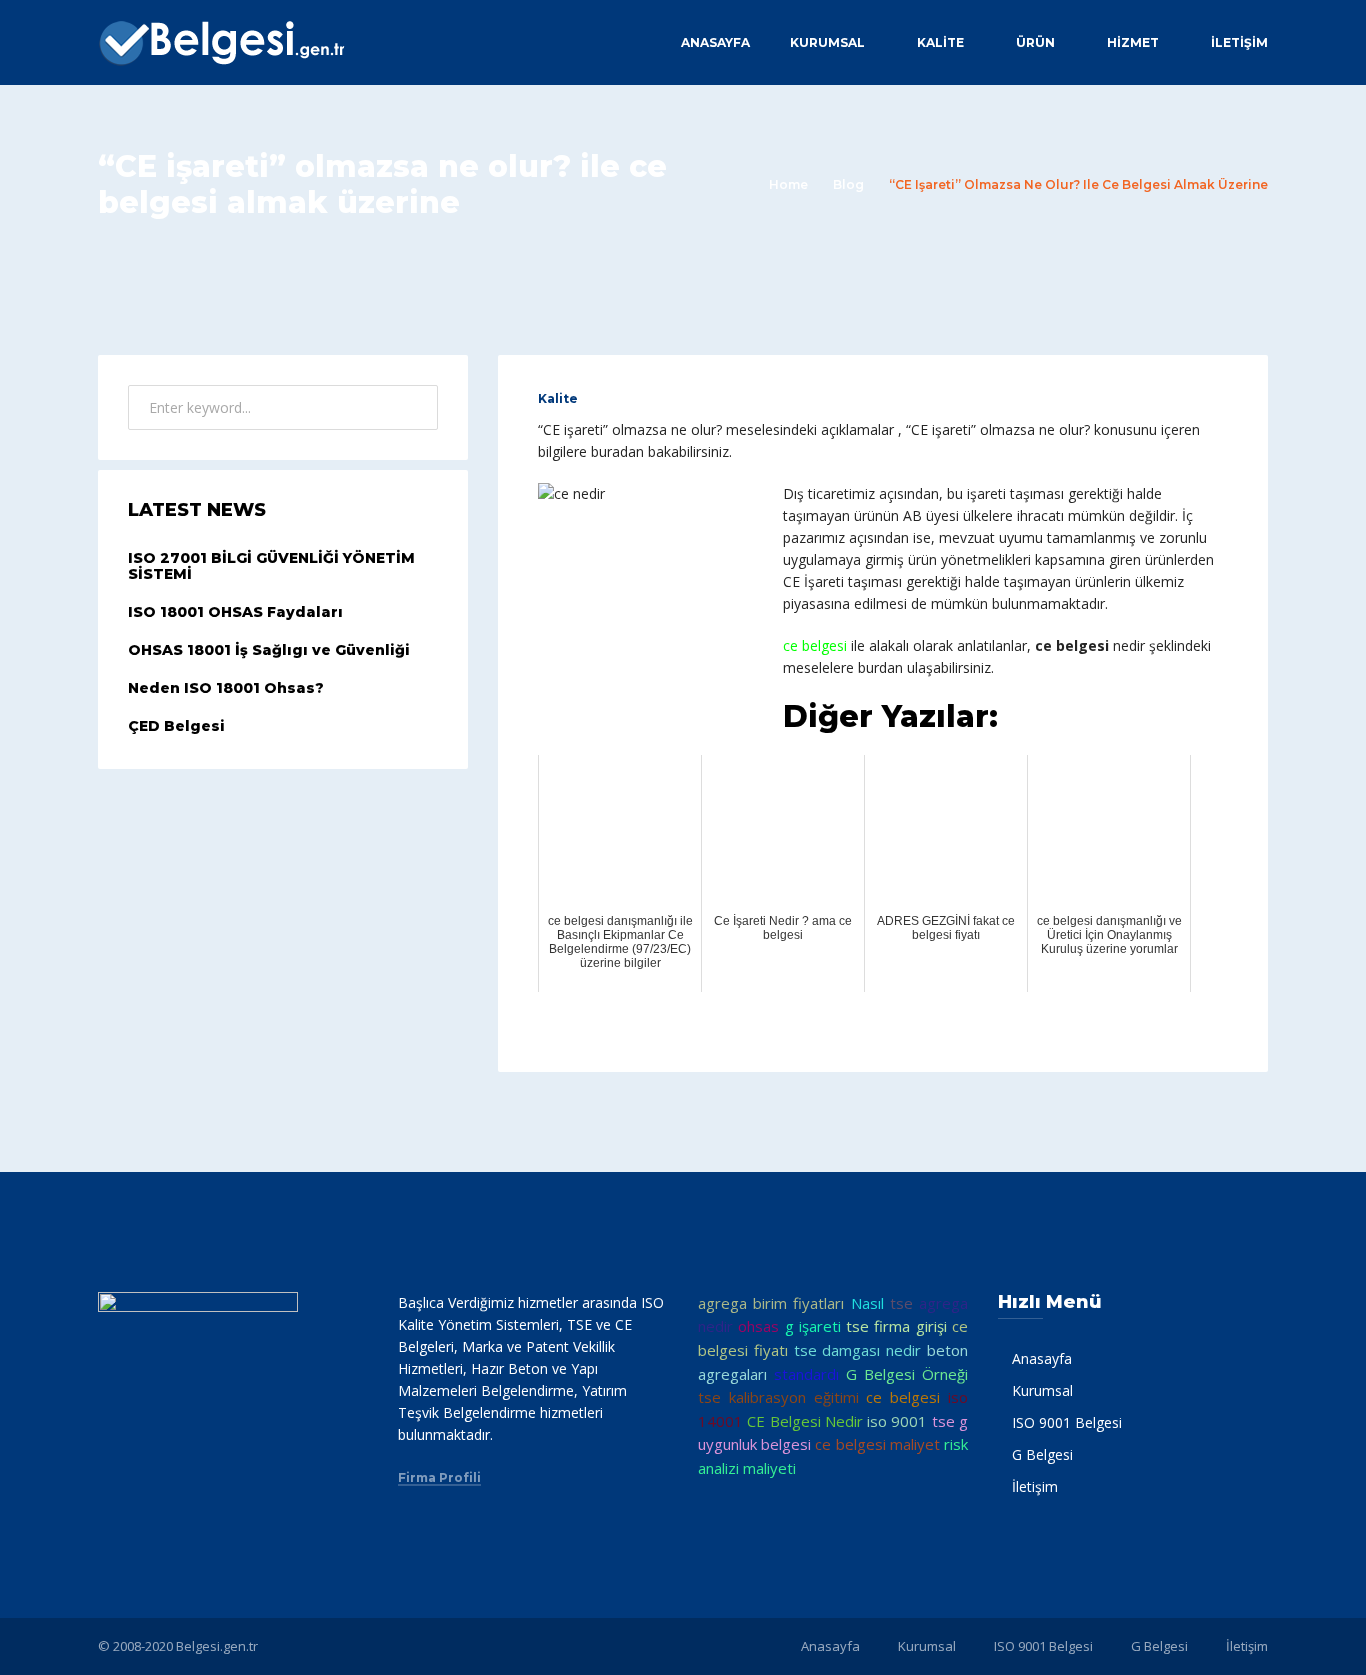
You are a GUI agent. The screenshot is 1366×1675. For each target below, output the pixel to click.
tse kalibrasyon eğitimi (778, 1397)
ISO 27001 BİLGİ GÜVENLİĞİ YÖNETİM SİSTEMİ (271, 566)
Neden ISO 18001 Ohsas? (226, 688)
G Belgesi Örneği (907, 1374)
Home (788, 184)
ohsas (758, 1326)
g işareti (813, 1326)
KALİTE (940, 42)
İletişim (1239, 42)
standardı (806, 1374)
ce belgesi (903, 1397)
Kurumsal (827, 42)
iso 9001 (897, 1421)
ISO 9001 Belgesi (1067, 1422)
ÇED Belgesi (176, 726)
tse (901, 1303)
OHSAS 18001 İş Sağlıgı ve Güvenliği (269, 650)
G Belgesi (1042, 1454)
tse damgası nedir (858, 1350)
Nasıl (867, 1303)
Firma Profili (439, 1478)
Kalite (558, 398)
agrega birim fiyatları (771, 1303)
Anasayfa (715, 42)
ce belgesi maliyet (877, 1444)
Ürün (1035, 42)
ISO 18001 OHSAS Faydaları (235, 612)
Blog (848, 184)
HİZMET (1133, 42)
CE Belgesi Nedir (805, 1421)
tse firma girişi (896, 1326)
